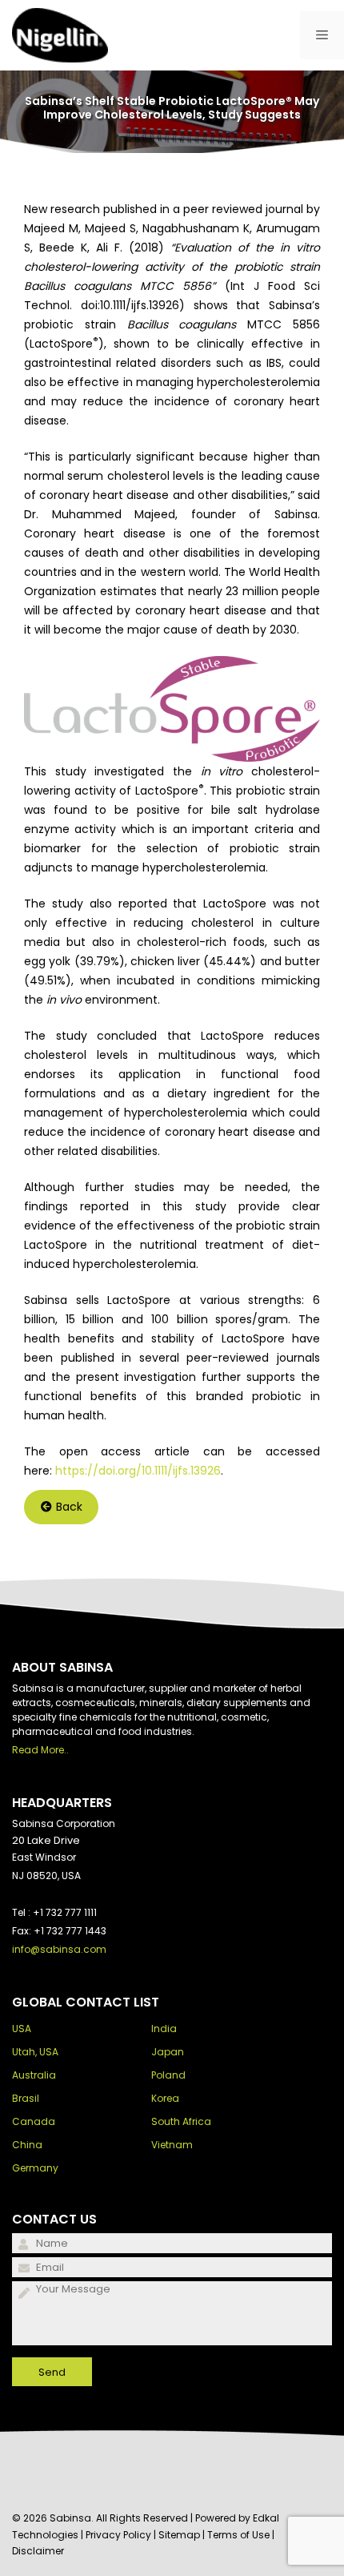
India (164, 2029)
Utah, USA (35, 2052)
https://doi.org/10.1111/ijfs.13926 (138, 1471)
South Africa (181, 2121)
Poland (168, 2075)
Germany (35, 2168)
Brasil (26, 2098)
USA (22, 2029)
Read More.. (40, 1750)
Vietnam (172, 2145)
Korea (165, 2098)
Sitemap (179, 2535)
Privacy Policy (118, 2535)
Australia (34, 2075)
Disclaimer (38, 2551)
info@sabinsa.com (59, 1949)
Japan (168, 2052)
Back (69, 1507)
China (27, 2145)
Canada (34, 2121)
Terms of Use (238, 2535)
